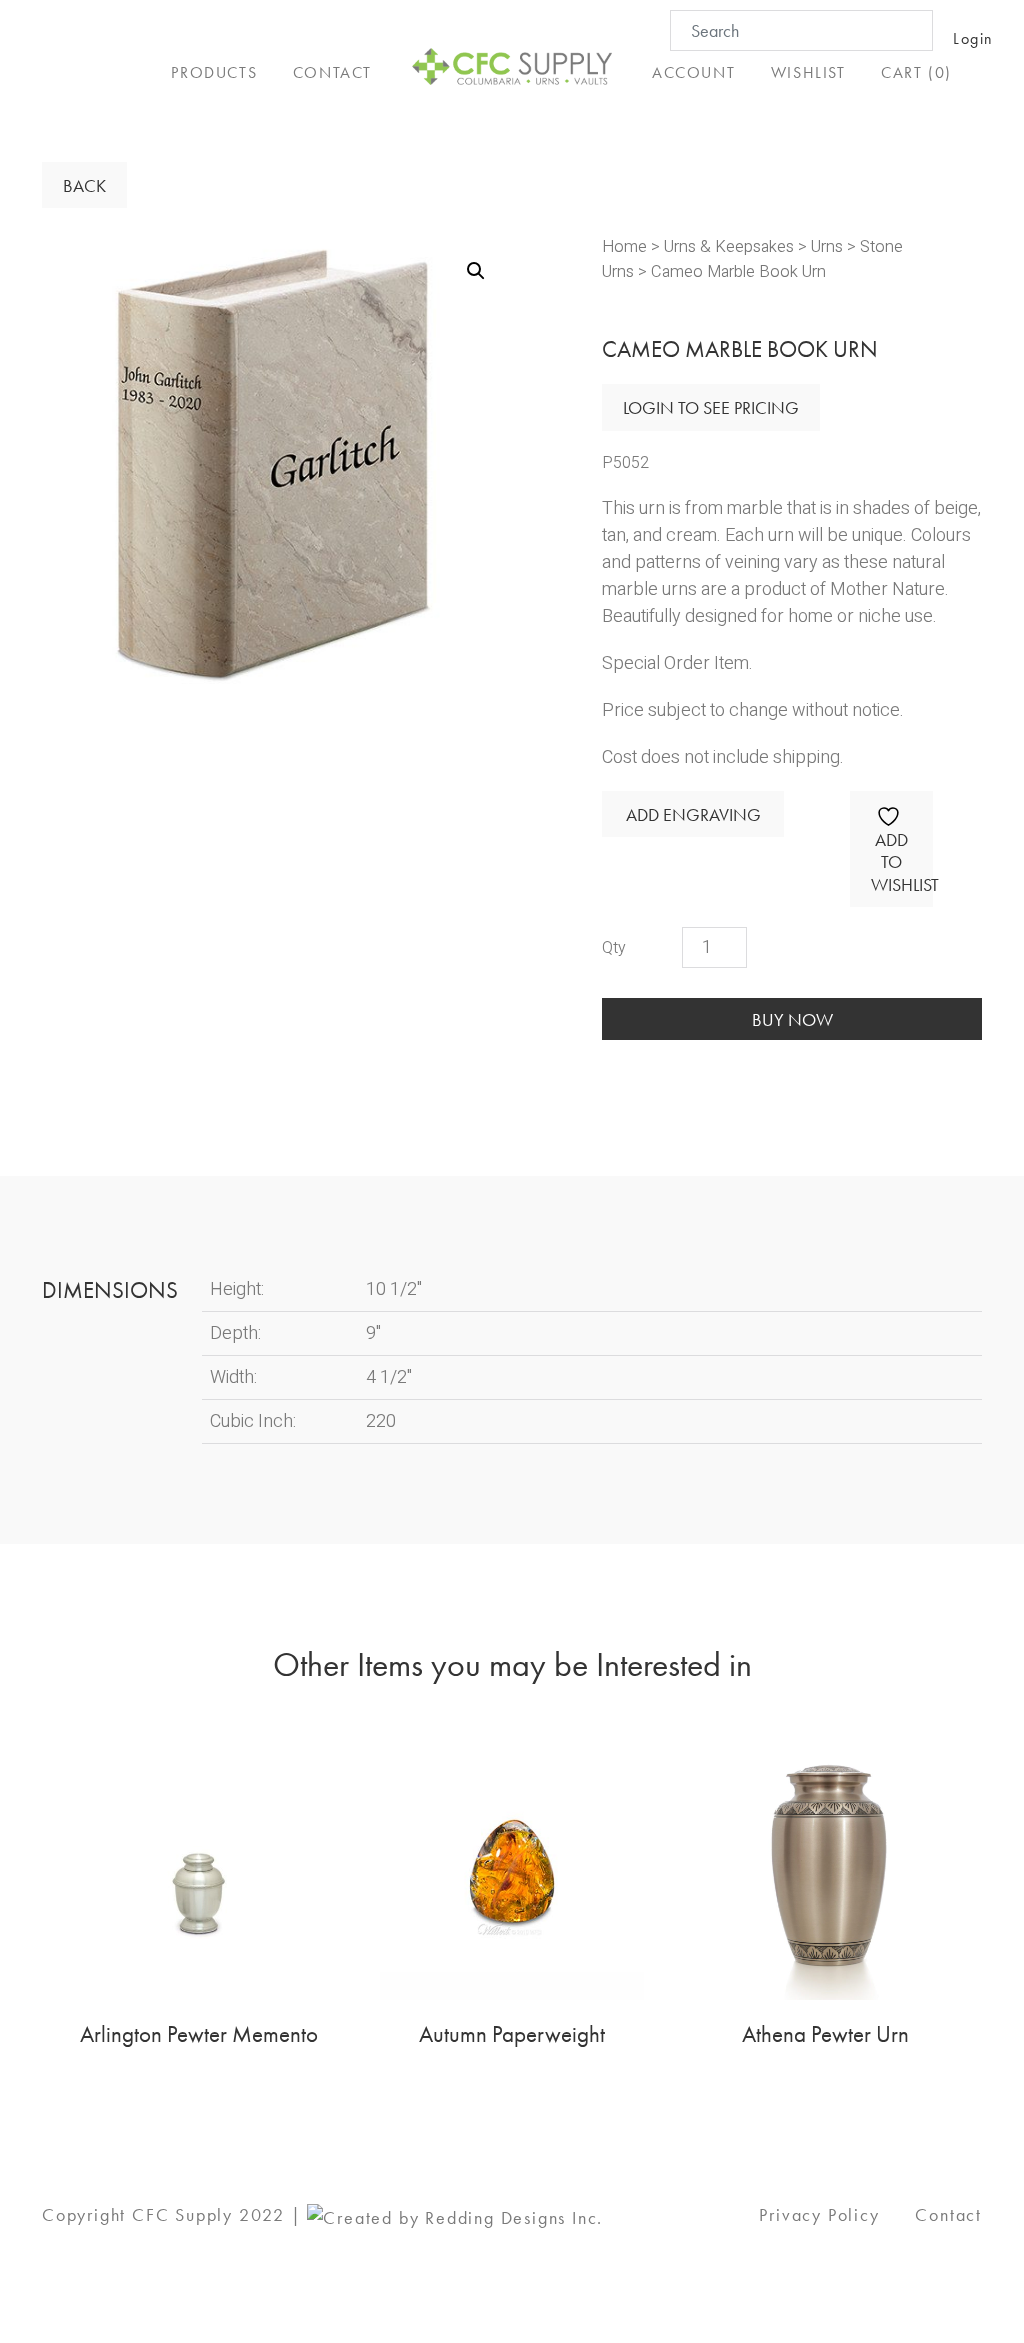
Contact (948, 2214)
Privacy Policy (819, 2214)
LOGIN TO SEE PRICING (711, 407)
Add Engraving (693, 814)
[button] (476, 271)
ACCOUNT (693, 72)
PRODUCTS (214, 72)
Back (84, 185)
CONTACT (332, 72)
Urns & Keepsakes (729, 247)
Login (973, 38)
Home (624, 247)
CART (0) (916, 72)
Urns (827, 247)
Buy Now (792, 1019)
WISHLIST (808, 72)
